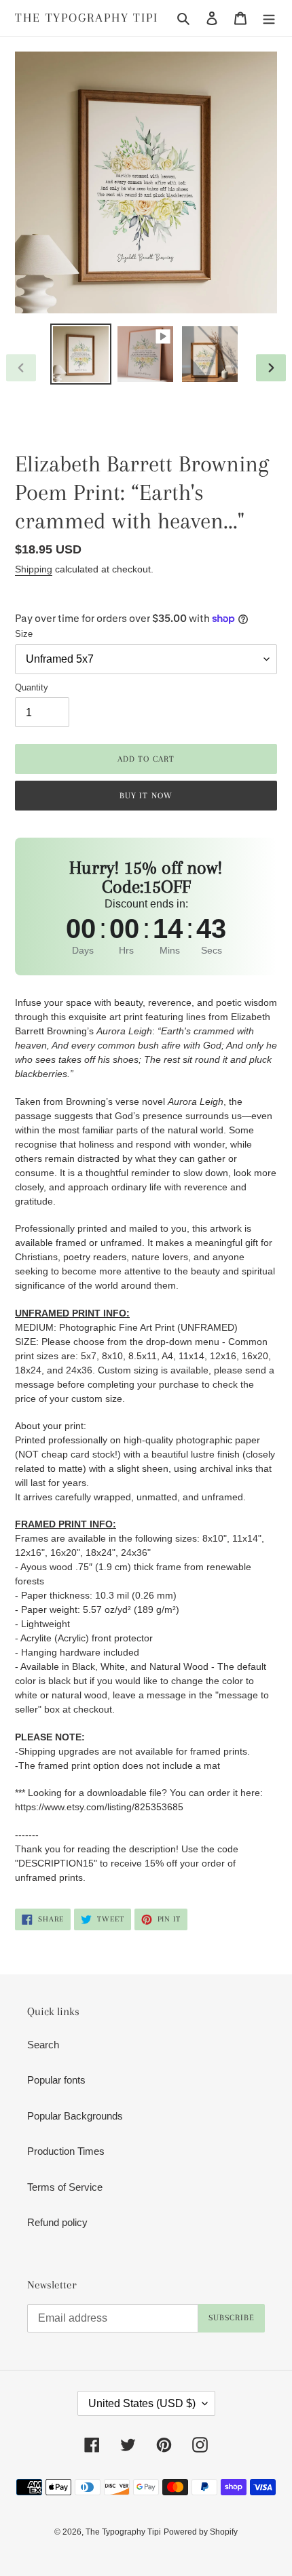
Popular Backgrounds (75, 2116)
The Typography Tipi (87, 18)
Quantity (32, 687)
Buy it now (146, 796)
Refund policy (57, 2222)
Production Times (66, 2151)
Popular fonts (56, 2080)
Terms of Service (65, 2187)
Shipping (34, 569)
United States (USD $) (142, 2403)
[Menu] (269, 18)
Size (24, 634)
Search (43, 2045)
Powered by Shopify (201, 2532)
